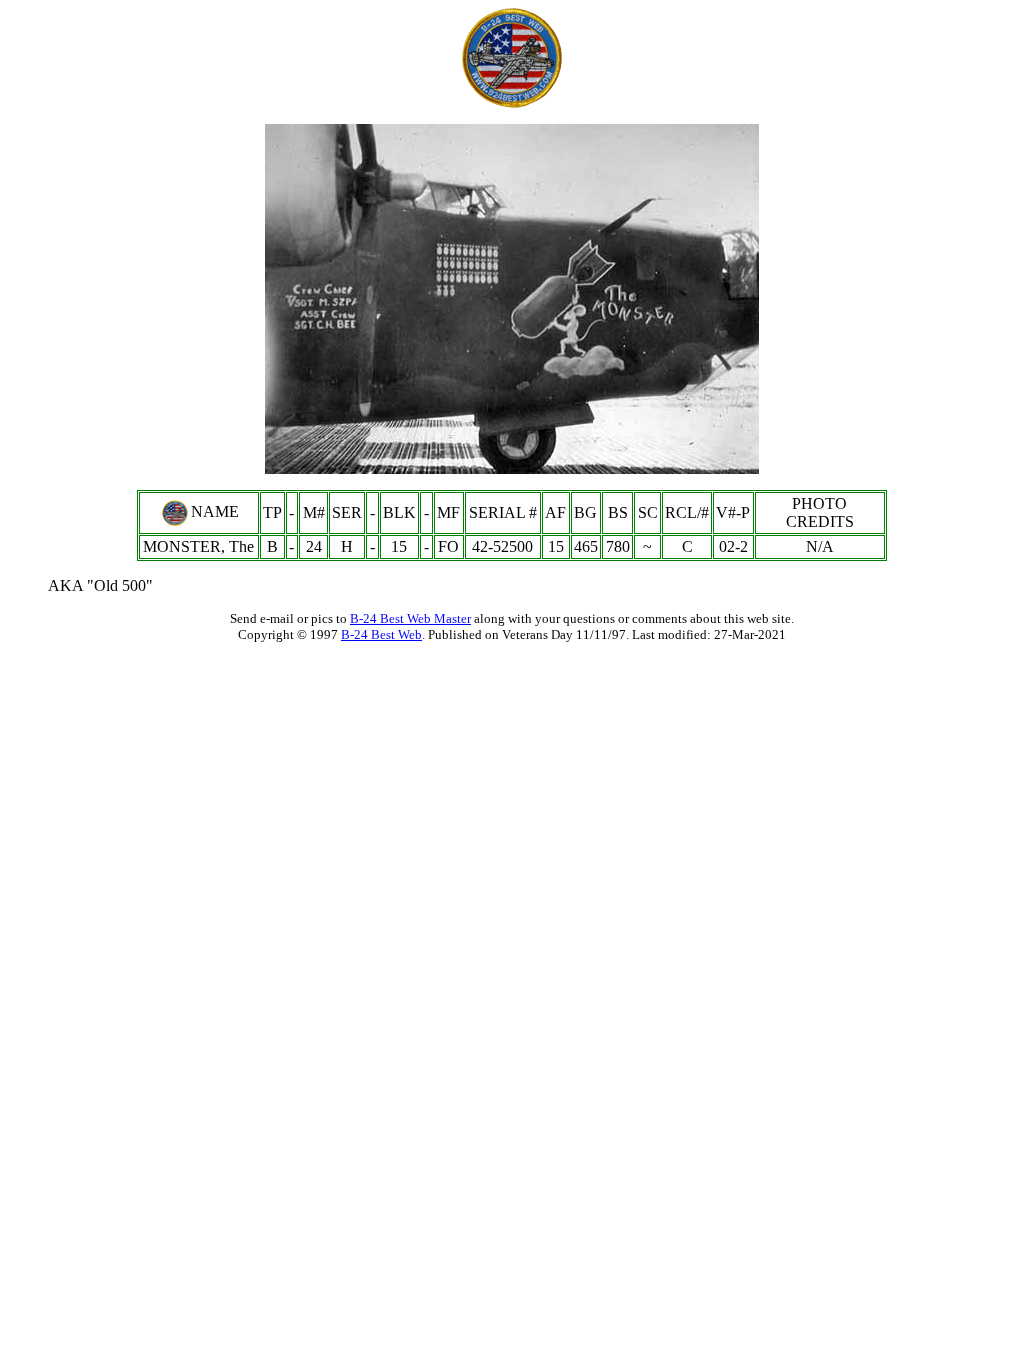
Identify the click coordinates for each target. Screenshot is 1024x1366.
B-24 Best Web (381, 634)
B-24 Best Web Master (410, 618)
